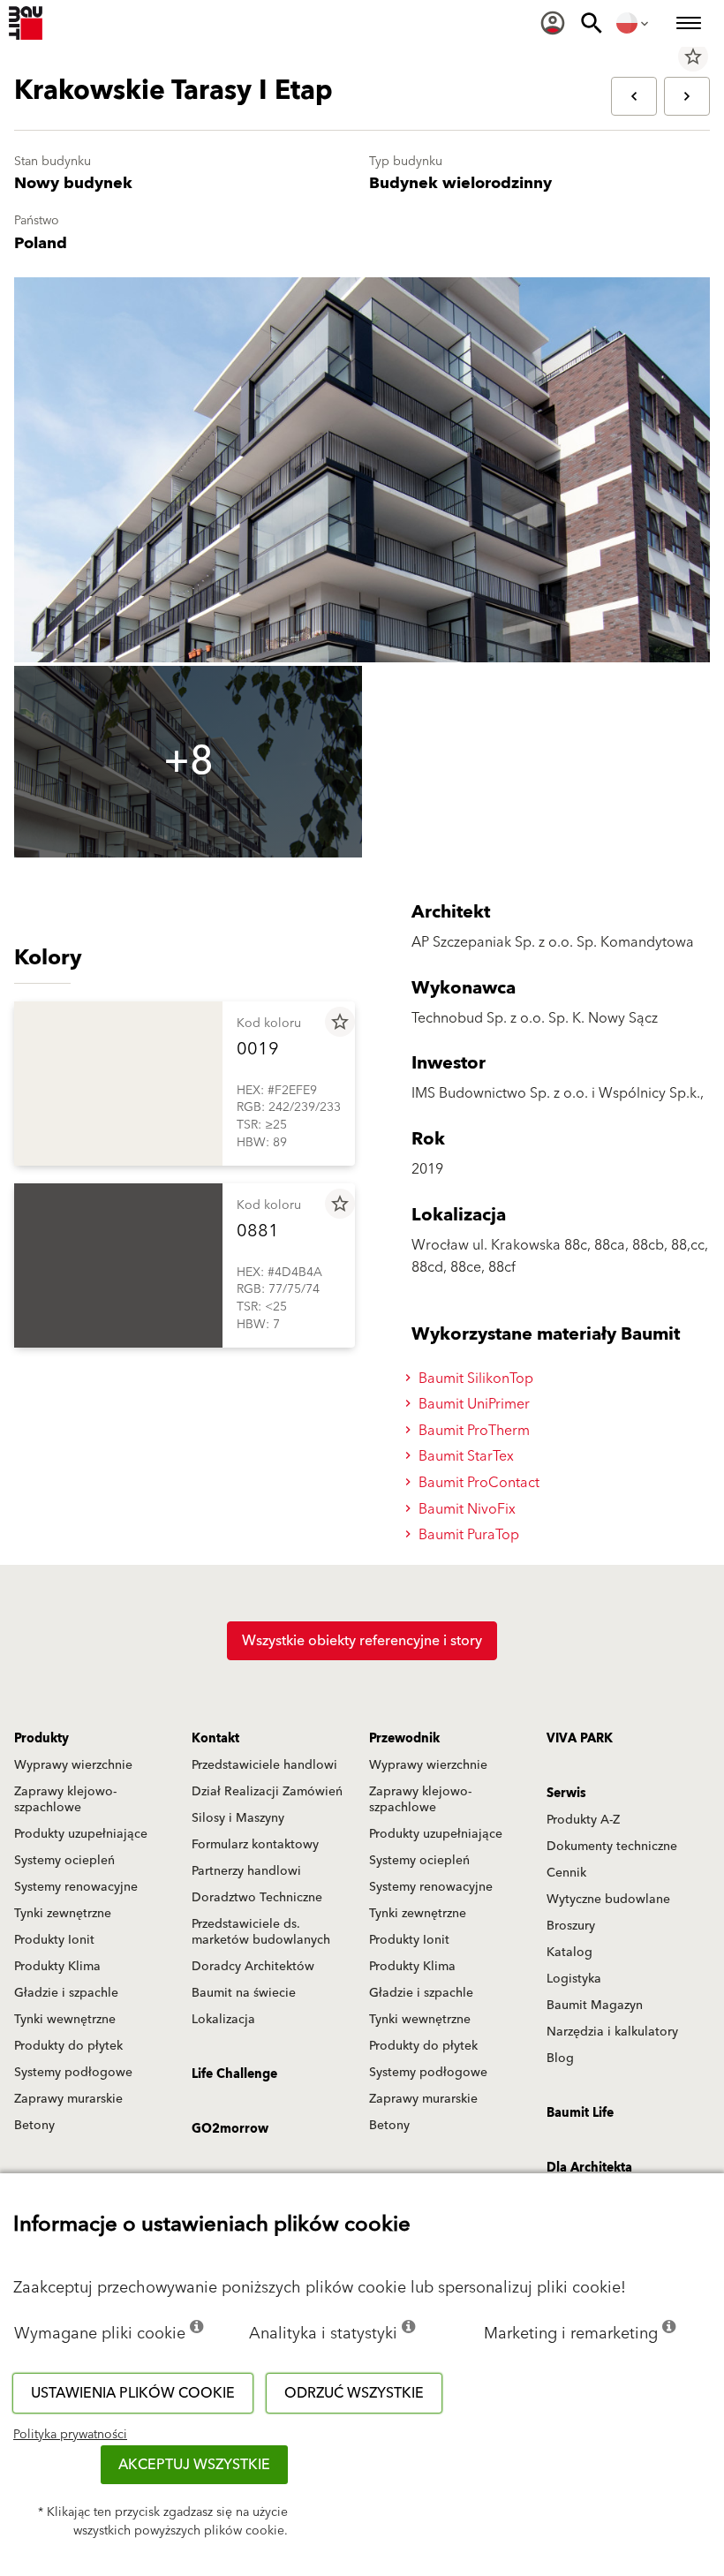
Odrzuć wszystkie (354, 2393)
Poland (41, 243)
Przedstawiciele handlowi (264, 1765)
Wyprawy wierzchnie (73, 1765)
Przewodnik (404, 1739)
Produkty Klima (57, 1967)
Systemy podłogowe (73, 2073)
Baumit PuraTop (467, 1535)
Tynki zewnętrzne (63, 1914)
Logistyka (574, 1979)
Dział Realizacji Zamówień (267, 1792)
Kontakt (215, 1739)
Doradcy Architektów (253, 1967)
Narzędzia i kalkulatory (612, 2032)
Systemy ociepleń (64, 1861)
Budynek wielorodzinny (460, 183)
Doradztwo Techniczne (257, 1898)
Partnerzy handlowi (246, 1871)
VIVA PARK (580, 1739)
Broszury (571, 1926)
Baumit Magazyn (595, 2006)
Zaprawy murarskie (68, 2099)
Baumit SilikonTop (474, 1379)
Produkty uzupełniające (81, 1834)
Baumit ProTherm (472, 1431)
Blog (560, 2059)
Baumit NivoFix (465, 1509)
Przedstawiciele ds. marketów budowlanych (261, 1932)
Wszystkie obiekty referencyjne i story (362, 1641)
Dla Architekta (589, 2168)
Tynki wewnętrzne (65, 2020)
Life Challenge (234, 2074)
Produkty (41, 1739)
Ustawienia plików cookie (133, 2393)
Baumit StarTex (464, 1456)
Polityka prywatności (70, 2435)
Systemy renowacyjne (76, 1887)
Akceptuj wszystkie (194, 2465)
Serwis (566, 1794)
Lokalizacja (223, 2020)
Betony (34, 2126)
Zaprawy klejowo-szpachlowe (65, 1800)
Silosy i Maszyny (238, 1818)
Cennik (566, 1873)
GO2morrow (230, 2129)
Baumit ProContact (477, 1483)
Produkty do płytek (68, 2046)
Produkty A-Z (583, 1820)
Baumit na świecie (244, 1993)
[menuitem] (553, 23)
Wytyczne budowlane (608, 1900)
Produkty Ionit (54, 1940)
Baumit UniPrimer (472, 1404)
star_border (693, 57)
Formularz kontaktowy (255, 1845)
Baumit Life (580, 2113)
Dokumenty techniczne (612, 1847)
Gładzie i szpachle (66, 1993)
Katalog (569, 1953)
